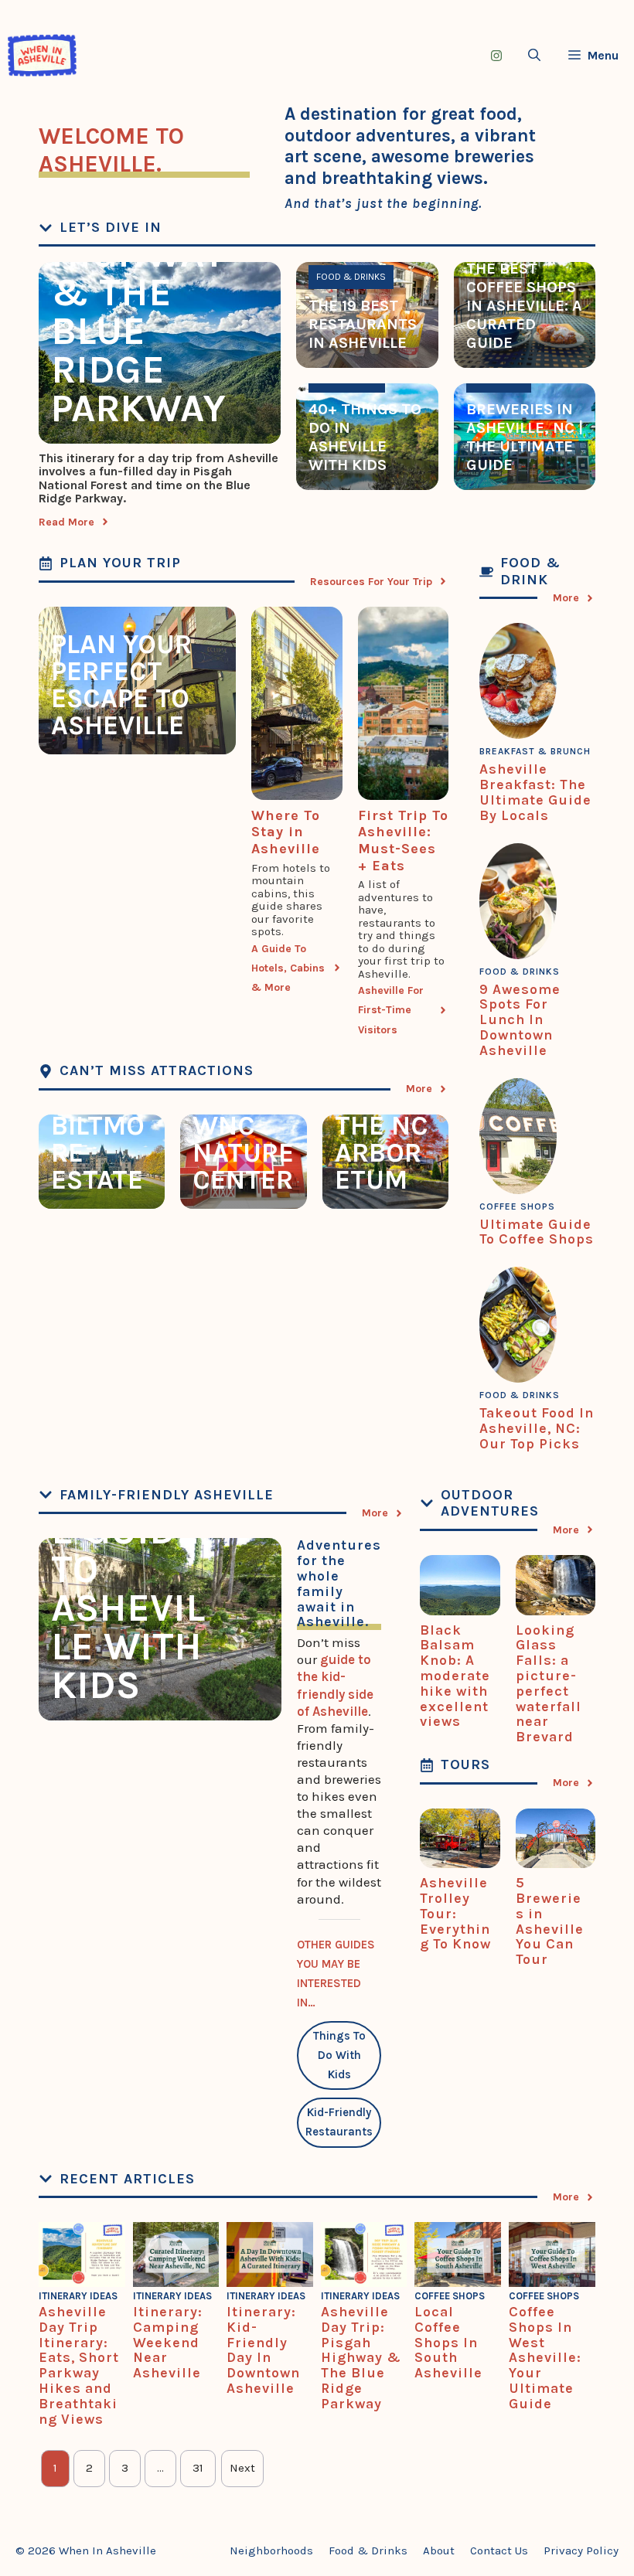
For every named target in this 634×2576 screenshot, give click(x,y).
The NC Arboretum (382, 1153)
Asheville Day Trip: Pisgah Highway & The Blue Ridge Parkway (149, 273)
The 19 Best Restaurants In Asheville (363, 324)
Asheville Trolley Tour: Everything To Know (455, 1913)
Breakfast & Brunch (535, 751)
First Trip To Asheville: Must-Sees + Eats (403, 841)
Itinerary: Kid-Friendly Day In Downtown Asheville (263, 2350)
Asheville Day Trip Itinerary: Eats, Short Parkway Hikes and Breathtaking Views (79, 2365)
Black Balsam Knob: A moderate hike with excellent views (455, 1676)
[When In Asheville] (42, 55)
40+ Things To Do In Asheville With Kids (365, 437)
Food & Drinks (351, 277)
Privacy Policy (581, 2550)
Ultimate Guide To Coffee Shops (537, 1232)
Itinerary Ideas (78, 2296)
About (439, 2550)
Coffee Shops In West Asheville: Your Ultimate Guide (545, 2358)
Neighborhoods (271, 2550)
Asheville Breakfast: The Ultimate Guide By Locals (535, 792)
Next (242, 2468)
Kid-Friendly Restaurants (339, 2122)
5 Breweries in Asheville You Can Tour (550, 1921)
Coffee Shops (517, 1206)
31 (198, 2468)
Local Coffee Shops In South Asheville (448, 2342)
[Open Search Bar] (534, 55)
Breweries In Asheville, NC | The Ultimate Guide (525, 437)
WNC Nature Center (243, 1153)
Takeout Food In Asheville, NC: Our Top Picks (537, 1428)
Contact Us (499, 2550)
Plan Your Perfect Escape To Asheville (121, 685)
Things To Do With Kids (339, 2055)
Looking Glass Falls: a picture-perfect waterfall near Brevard (549, 1684)
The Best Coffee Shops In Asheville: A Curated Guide (524, 306)
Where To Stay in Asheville (286, 832)
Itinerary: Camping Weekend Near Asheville (168, 2342)
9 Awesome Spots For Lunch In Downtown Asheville (520, 1020)
